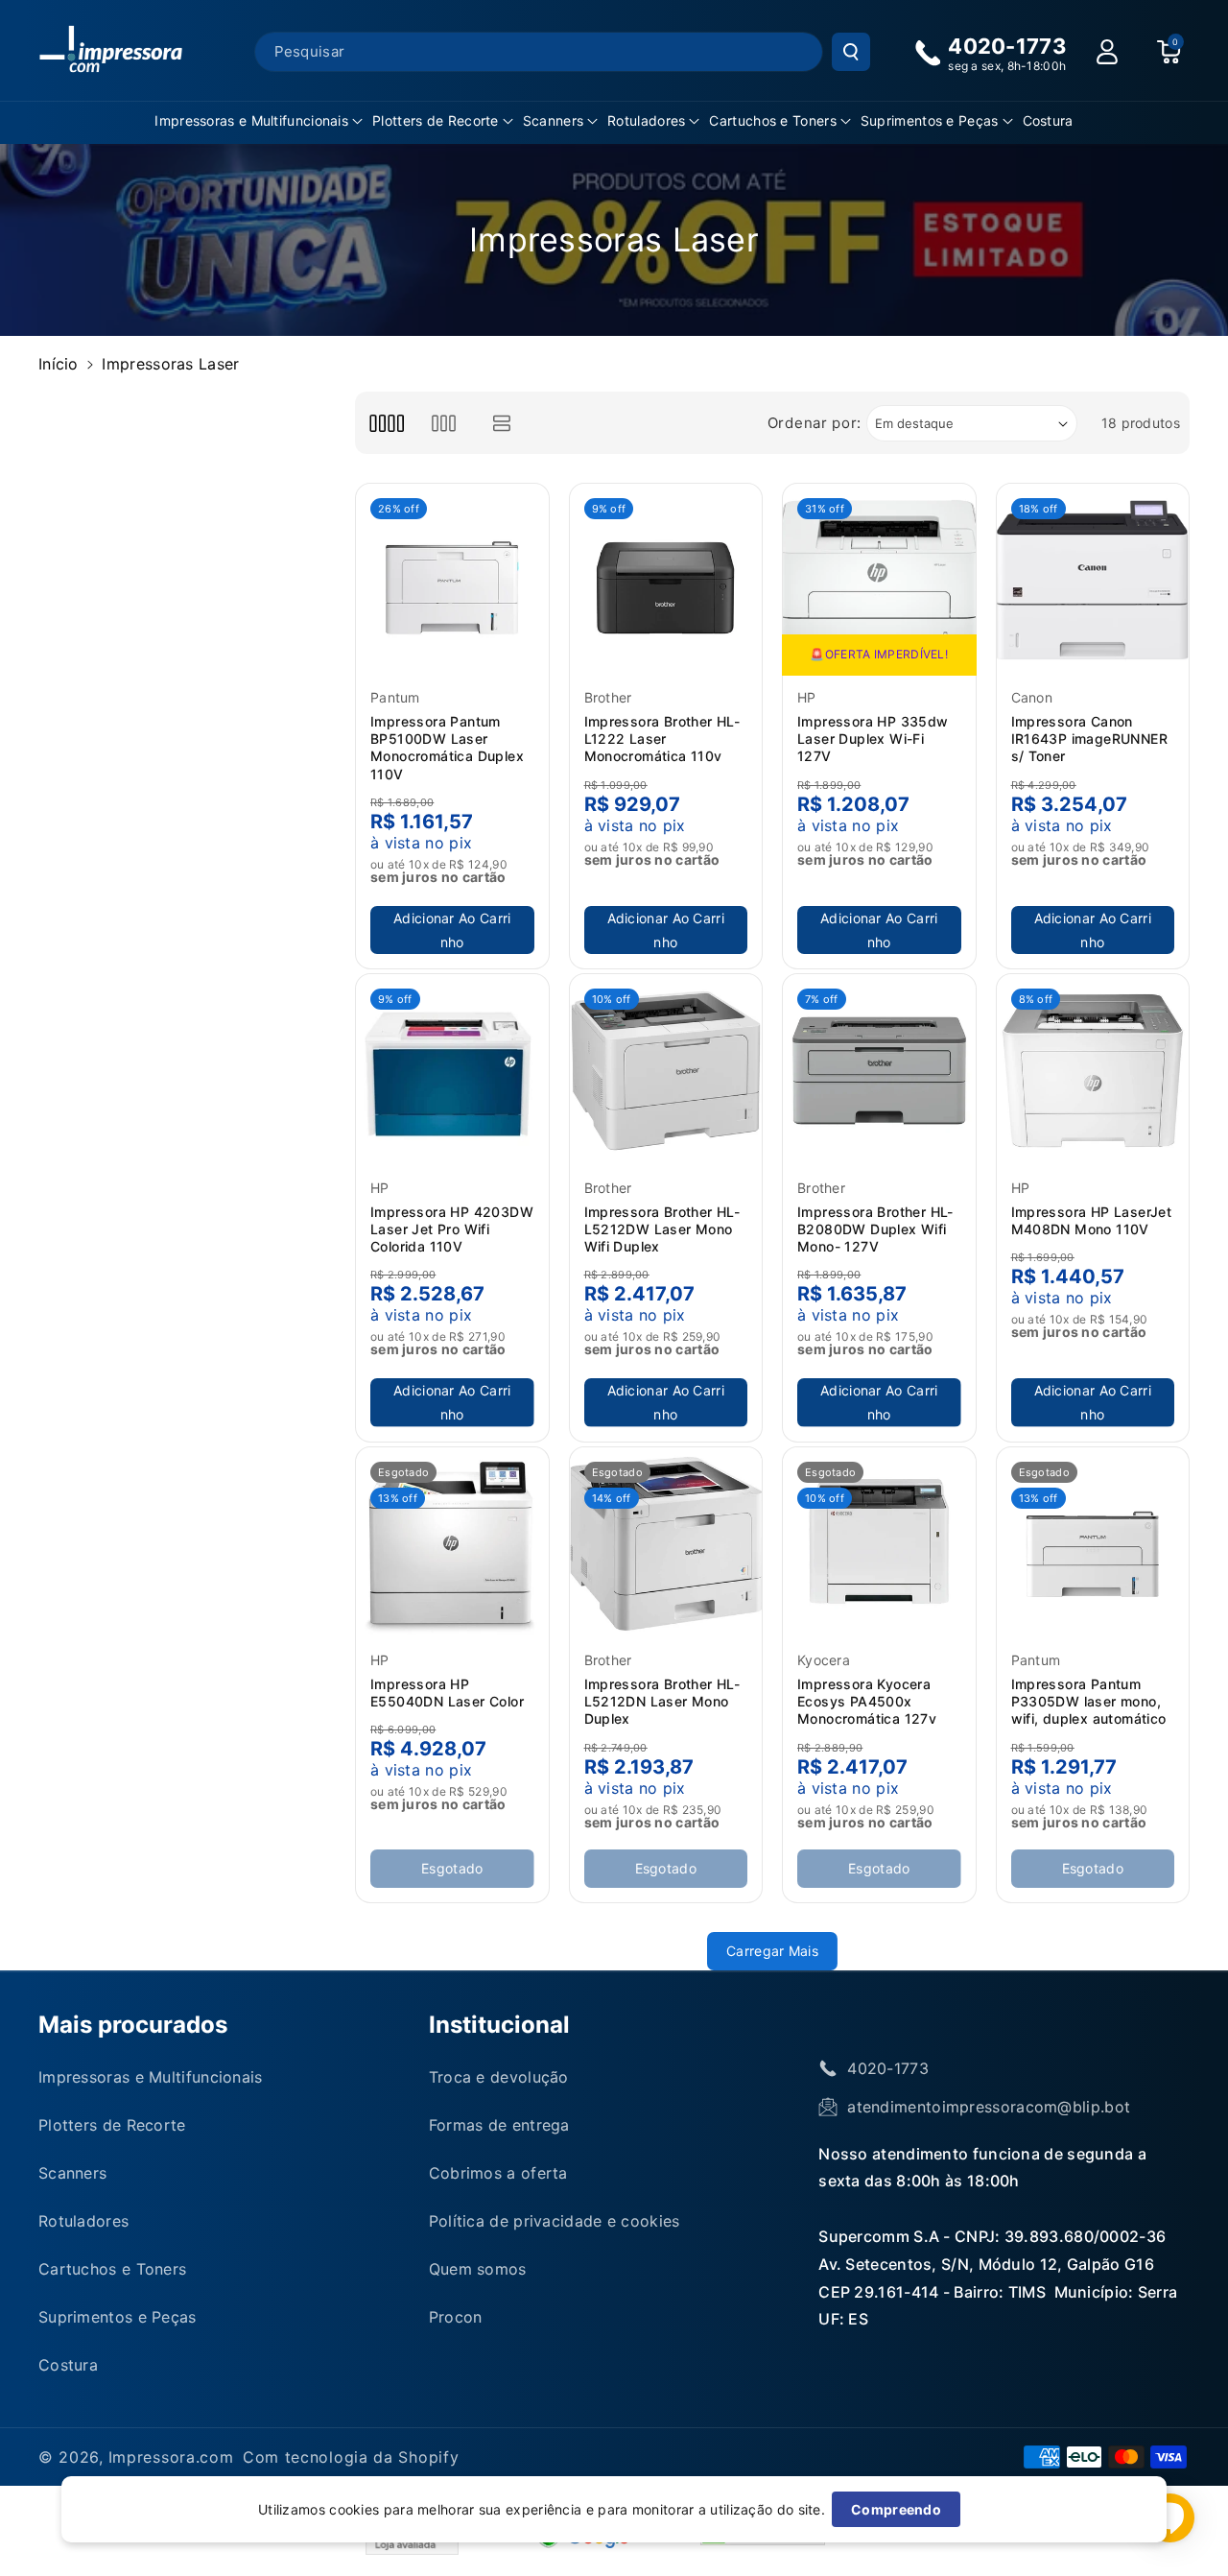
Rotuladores (646, 120)
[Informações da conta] (1107, 52)
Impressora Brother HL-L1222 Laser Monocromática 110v (662, 739)
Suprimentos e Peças (930, 120)
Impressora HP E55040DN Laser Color (447, 1693)
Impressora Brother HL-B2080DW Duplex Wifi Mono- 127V (875, 1229)
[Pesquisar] (851, 52)
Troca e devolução (499, 2077)
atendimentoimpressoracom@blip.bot (989, 2107)
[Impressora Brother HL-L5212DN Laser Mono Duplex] (666, 1544)
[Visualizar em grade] (386, 423)
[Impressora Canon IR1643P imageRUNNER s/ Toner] (1093, 580)
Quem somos (478, 2269)
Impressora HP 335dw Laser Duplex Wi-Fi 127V (873, 739)
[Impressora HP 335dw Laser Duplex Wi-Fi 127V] (879, 580)
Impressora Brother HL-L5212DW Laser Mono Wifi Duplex (662, 1229)
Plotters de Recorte (436, 120)
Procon (456, 2317)
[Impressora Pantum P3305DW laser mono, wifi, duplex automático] (1093, 1544)
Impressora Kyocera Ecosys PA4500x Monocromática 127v (867, 1701)
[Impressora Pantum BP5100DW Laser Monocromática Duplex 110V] (452, 580)
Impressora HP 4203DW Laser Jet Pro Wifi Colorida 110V (452, 1229)
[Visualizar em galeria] (444, 423)
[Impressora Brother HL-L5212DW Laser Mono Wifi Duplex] (666, 1071)
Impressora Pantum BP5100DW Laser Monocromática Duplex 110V (447, 748)
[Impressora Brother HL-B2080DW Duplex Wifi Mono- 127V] (879, 1071)
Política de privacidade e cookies (555, 2221)
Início (59, 364)
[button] (259, 121)
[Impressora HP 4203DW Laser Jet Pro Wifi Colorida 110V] (452, 1071)
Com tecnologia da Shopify (351, 2457)
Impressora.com (171, 2457)
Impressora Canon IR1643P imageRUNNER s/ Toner (1090, 739)
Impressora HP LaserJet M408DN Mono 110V (1092, 1220)
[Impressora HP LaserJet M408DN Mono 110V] (1093, 1071)
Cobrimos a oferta (498, 2173)
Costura (68, 2365)
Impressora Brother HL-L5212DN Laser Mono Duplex (662, 1701)
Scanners (553, 120)
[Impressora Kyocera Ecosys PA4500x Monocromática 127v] (879, 1544)
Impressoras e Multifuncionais (251, 120)
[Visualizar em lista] (502, 423)
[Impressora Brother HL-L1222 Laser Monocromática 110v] (666, 580)
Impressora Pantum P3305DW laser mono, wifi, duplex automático (1089, 1701)
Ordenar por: (815, 423)
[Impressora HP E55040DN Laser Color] (452, 1544)
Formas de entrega (499, 2125)
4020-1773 (888, 2068)
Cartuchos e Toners (772, 120)
